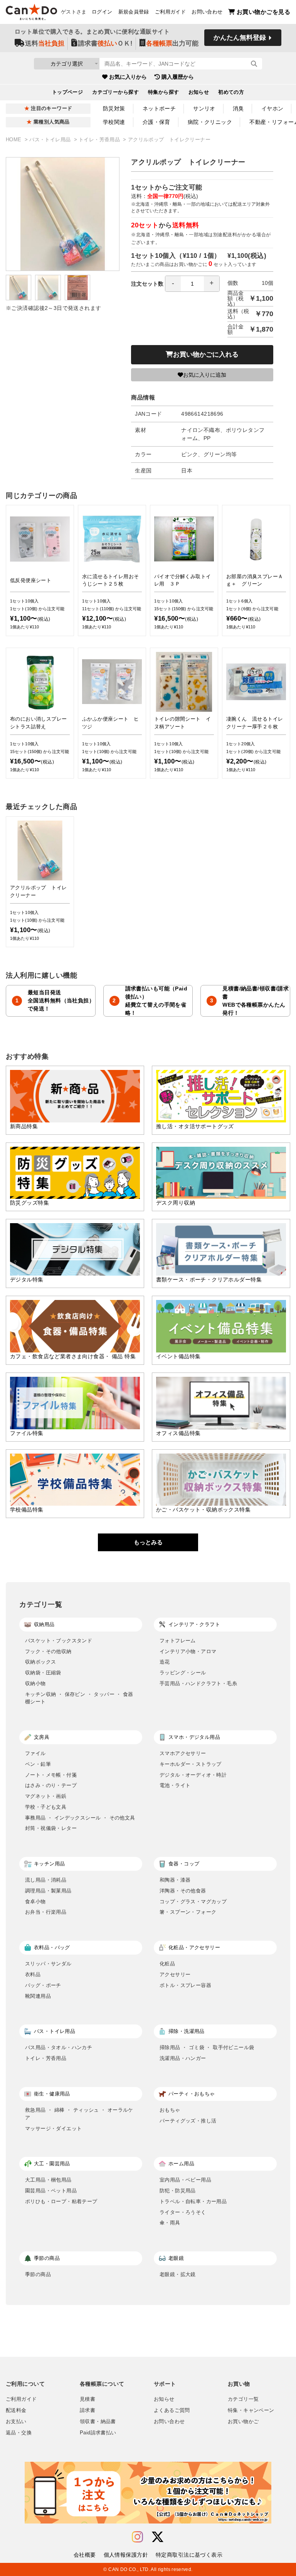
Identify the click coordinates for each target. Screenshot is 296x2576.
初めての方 (231, 92)
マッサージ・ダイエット (53, 2128)
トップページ (68, 92)
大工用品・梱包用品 (48, 2180)
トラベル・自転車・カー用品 (193, 2201)
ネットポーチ (159, 108)
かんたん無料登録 (240, 38)
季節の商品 (38, 2274)
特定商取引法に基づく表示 (189, 2555)
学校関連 (114, 122)
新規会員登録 (134, 12)
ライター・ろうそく (183, 2212)
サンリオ (204, 108)
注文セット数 (147, 284)
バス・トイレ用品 (51, 140)
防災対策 (114, 108)
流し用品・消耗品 (46, 1880)
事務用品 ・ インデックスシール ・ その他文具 (80, 1818)
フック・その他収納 (48, 1651)
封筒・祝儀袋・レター (51, 1828)
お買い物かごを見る (263, 12)
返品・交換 (19, 2433)
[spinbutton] (192, 284)
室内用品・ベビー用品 (185, 2180)
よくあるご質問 (172, 2410)
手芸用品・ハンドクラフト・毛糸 (198, 1683)
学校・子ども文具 (46, 1807)
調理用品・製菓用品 (48, 1891)
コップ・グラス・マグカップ (193, 1902)
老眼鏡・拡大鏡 (178, 2274)
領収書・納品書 (98, 2422)
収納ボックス (40, 1662)
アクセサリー (175, 1974)
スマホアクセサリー (183, 1753)
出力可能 (172, 43)
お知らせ (199, 92)
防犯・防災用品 (178, 2191)
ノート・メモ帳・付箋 (51, 1775)
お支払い (16, 2422)
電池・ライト (175, 1785)
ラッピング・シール (183, 1673)
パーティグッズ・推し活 (188, 2121)
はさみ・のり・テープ (51, 1785)
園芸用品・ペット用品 (51, 2191)
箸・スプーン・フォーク (188, 1912)
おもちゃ (170, 2110)
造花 (165, 1662)
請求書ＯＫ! (105, 43)
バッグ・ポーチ (43, 1985)
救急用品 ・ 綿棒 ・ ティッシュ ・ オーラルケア (79, 2114)
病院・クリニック (210, 122)
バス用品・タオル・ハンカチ (59, 2047)
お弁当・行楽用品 (46, 1912)
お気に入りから (128, 77)
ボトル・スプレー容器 (185, 1985)
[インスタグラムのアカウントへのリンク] (137, 2537)
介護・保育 (156, 122)
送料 (45, 43)
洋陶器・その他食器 (183, 1891)
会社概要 (85, 2555)
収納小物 (35, 1683)
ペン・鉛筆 (38, 1764)
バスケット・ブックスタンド (59, 1641)
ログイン (102, 12)
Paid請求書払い (98, 2433)
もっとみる (148, 1542)
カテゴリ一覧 (243, 2399)
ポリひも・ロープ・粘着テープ (61, 2201)
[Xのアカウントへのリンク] (158, 2537)
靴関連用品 (38, 1996)
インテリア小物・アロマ (188, 1651)
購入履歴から (178, 77)
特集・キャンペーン (251, 2410)
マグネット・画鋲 (46, 1796)
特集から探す (164, 92)
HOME (14, 140)
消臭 (238, 108)
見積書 (87, 2399)
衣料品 (33, 1974)
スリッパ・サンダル (48, 1964)
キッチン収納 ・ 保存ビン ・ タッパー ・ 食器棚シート (79, 1698)
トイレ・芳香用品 (100, 140)
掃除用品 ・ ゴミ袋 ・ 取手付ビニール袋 (207, 2047)
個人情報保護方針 (126, 2555)
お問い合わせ (207, 12)
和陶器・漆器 (175, 1880)
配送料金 (16, 2410)
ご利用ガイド (170, 12)
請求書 (87, 2410)
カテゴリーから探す (115, 92)
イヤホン (272, 108)
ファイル (35, 1753)
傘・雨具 (170, 2223)
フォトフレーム (178, 1641)
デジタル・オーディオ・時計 (193, 1775)
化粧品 (167, 1964)
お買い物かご (243, 2422)
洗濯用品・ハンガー (183, 2058)
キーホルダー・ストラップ (191, 1764)
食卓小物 (35, 1902)
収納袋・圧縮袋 (43, 1673)
